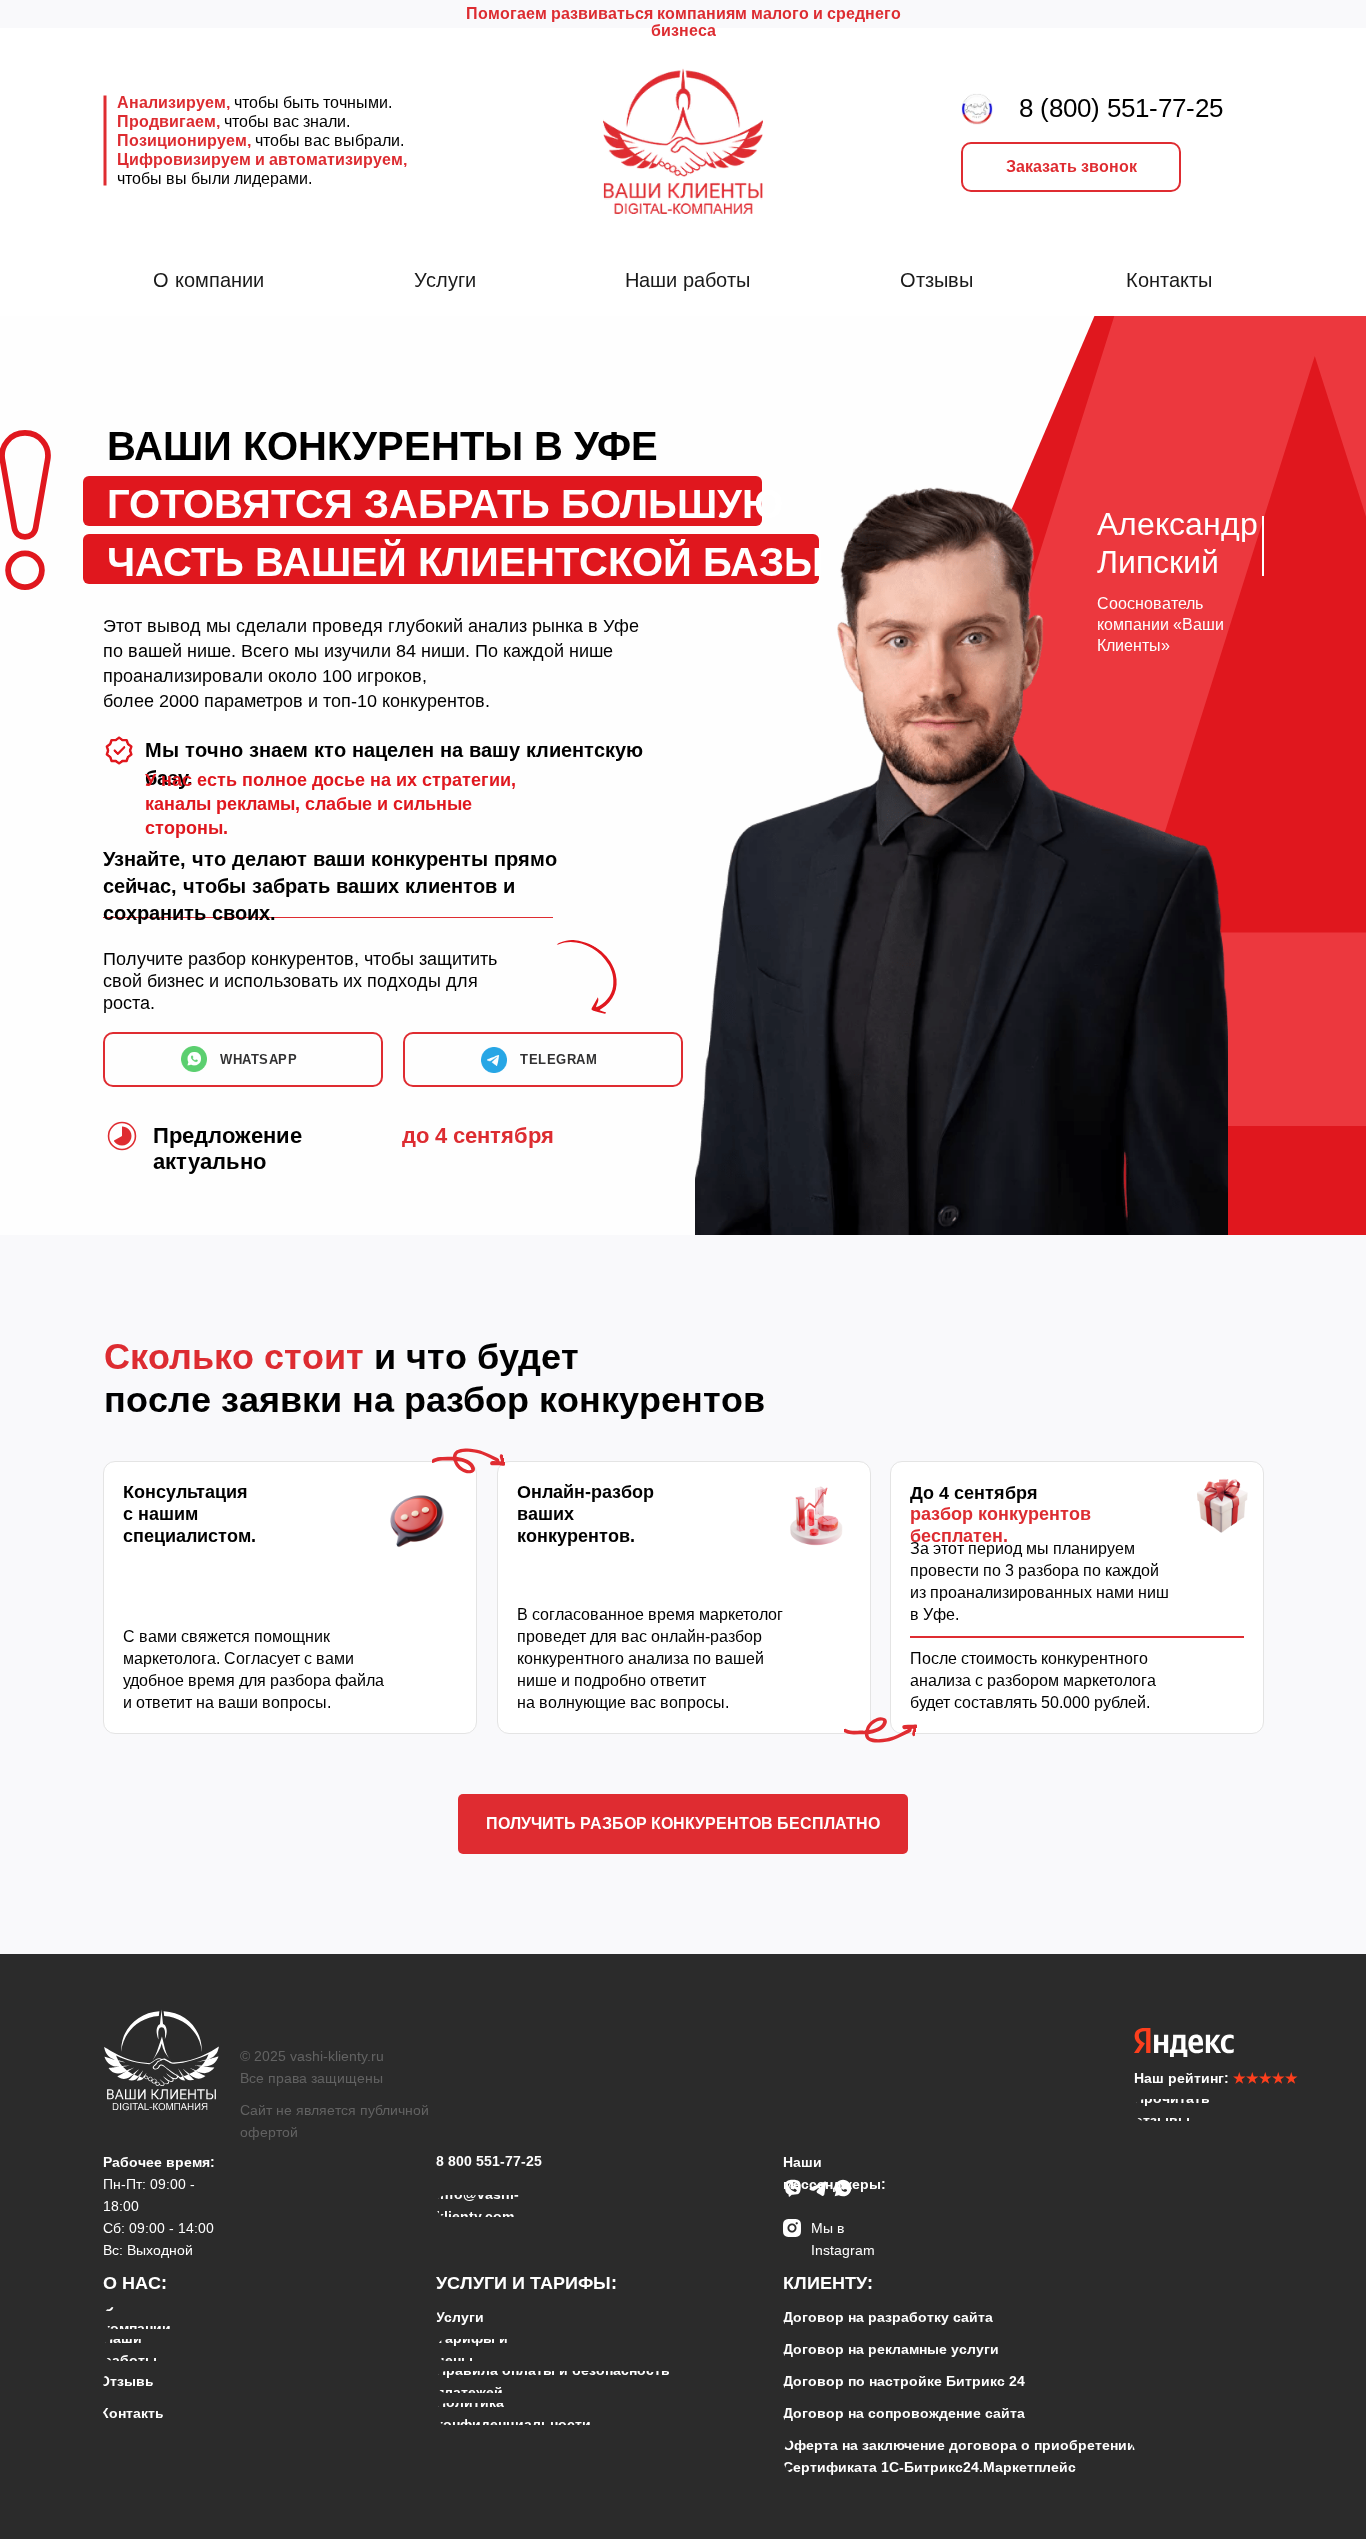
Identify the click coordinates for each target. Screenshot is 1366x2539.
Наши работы (687, 280)
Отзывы (936, 280)
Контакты (1169, 280)
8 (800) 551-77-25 (1121, 108)
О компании (208, 280)
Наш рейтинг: (1216, 2078)
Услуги (445, 280)
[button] (1071, 167)
